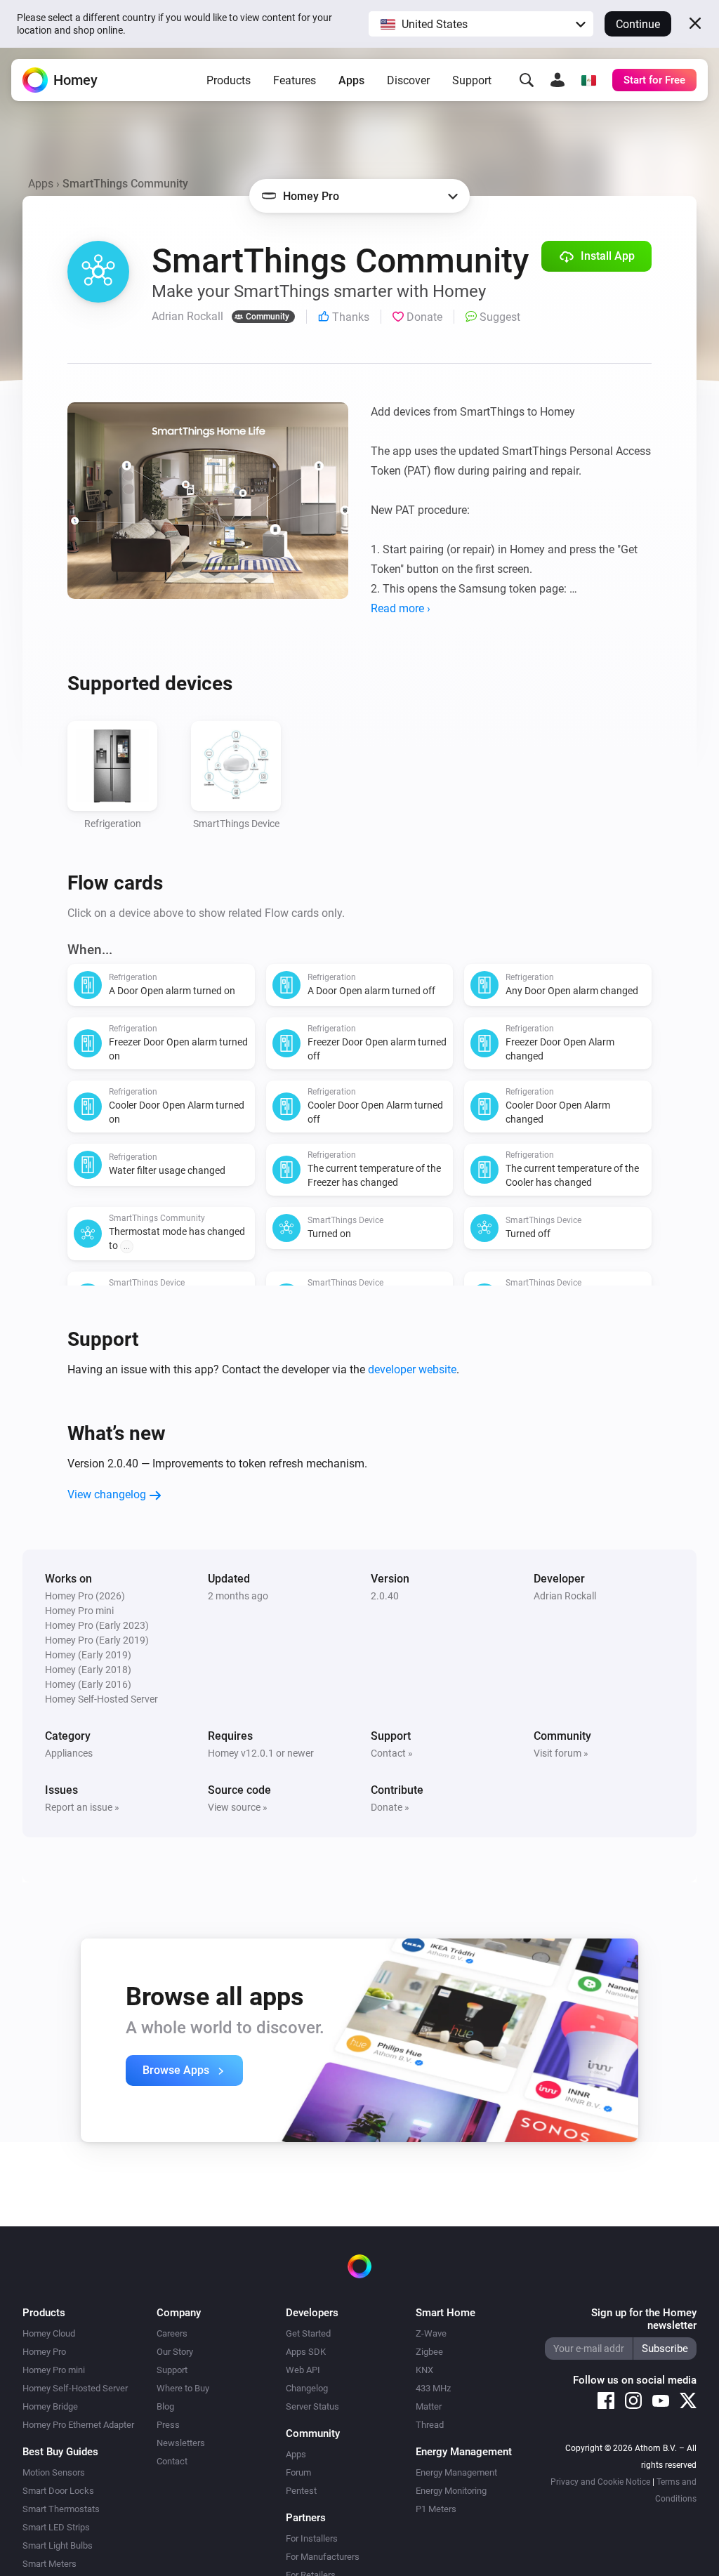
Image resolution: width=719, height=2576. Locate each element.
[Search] (527, 80)
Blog (165, 2406)
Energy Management (456, 2472)
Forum (298, 2472)
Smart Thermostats (61, 2509)
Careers (172, 2333)
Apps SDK (306, 2352)
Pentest (301, 2491)
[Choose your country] (588, 80)
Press (168, 2425)
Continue (638, 24)
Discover (408, 80)
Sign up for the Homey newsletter (644, 2319)
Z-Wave (431, 2333)
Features (295, 80)
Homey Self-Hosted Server (75, 2388)
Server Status (312, 2406)
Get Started (308, 2333)
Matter (429, 2406)
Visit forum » (561, 1753)
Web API (303, 2370)
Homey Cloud (49, 2333)
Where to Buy (183, 2388)
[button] (481, 24)
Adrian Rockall (565, 1596)
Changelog (307, 2388)
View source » (238, 1807)
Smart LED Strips (56, 2527)
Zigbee (429, 2352)
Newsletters (181, 2443)
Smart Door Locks (58, 2491)
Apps (351, 80)
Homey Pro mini (54, 2370)
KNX (424, 2370)
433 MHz (433, 2388)
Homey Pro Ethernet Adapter (78, 2425)
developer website (412, 1369)
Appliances (69, 1753)
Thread (430, 2425)
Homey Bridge (50, 2406)
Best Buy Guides (60, 2452)
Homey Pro (44, 2352)
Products (229, 80)
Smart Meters (50, 2564)
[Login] (558, 80)
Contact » (392, 1753)
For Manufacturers (323, 2557)
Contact (172, 2461)
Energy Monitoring (451, 2491)
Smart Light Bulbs (58, 2545)
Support (472, 80)
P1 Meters (436, 2509)
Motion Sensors (54, 2472)
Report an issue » (82, 1807)
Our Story (175, 2352)
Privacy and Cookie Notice (600, 2482)
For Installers (312, 2538)
